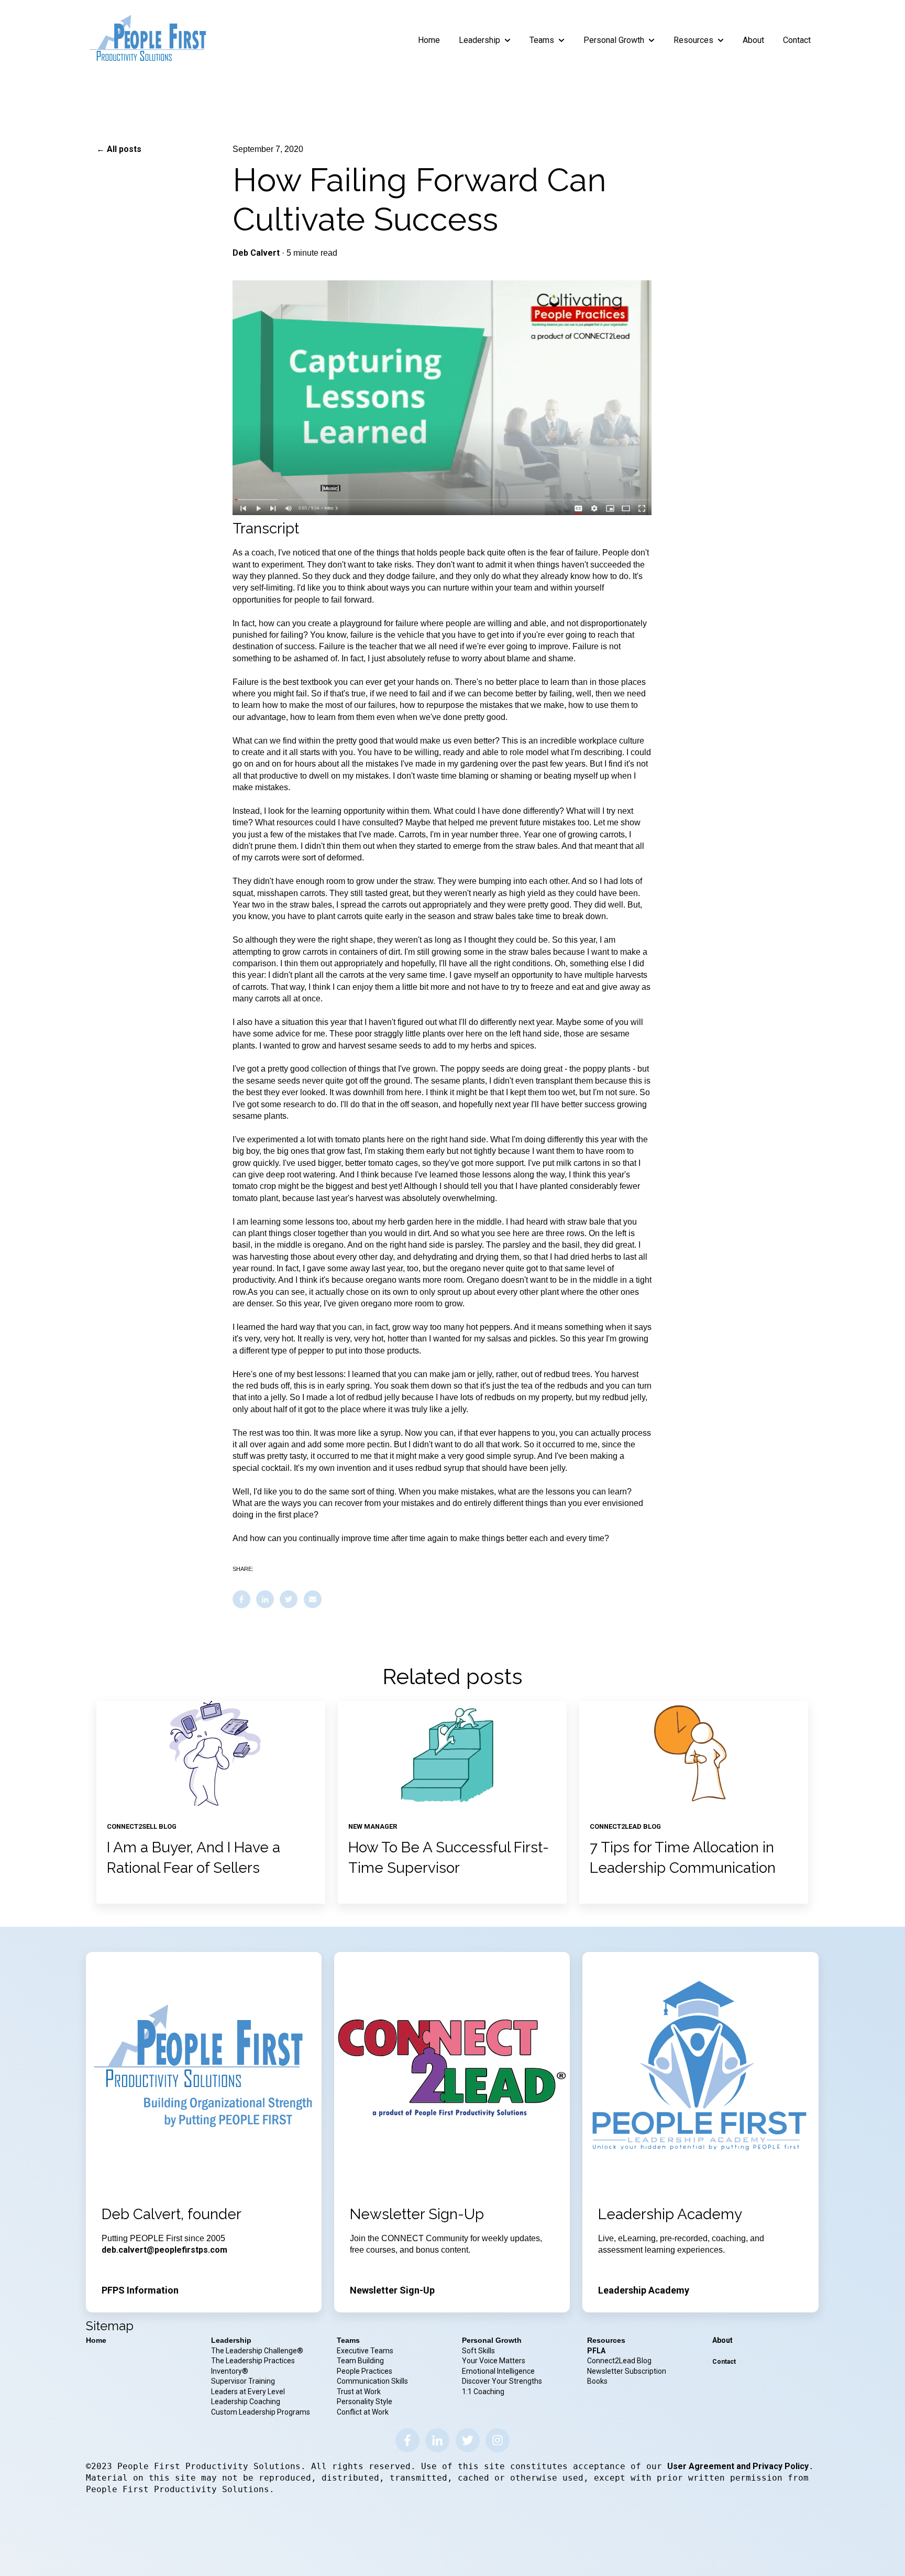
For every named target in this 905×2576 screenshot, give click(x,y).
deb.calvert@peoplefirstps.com (164, 2250)
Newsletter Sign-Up (392, 2290)
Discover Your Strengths (502, 2381)
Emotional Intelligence (498, 2371)
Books (597, 2381)
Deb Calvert (256, 253)
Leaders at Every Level (249, 2392)
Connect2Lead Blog (619, 2361)
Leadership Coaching (246, 2402)
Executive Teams (365, 2351)
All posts (124, 149)
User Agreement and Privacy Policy (738, 2466)
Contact (797, 40)
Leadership (479, 40)
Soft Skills (478, 2351)
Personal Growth (614, 40)
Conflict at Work (363, 2412)
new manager (373, 1826)
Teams (542, 40)
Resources (693, 40)
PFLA (596, 2351)
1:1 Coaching (483, 2392)
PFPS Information (140, 2290)
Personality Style (365, 2402)
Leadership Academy (644, 2290)
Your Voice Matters (494, 2361)
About (753, 40)
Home (429, 40)
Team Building (360, 2361)
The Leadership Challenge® (257, 2351)
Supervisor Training (243, 2381)
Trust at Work (360, 2392)
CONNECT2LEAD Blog (625, 1826)
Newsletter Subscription (627, 2371)
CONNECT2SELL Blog (142, 1826)
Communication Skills (373, 2381)
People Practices (365, 2371)
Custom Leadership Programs (261, 2412)
